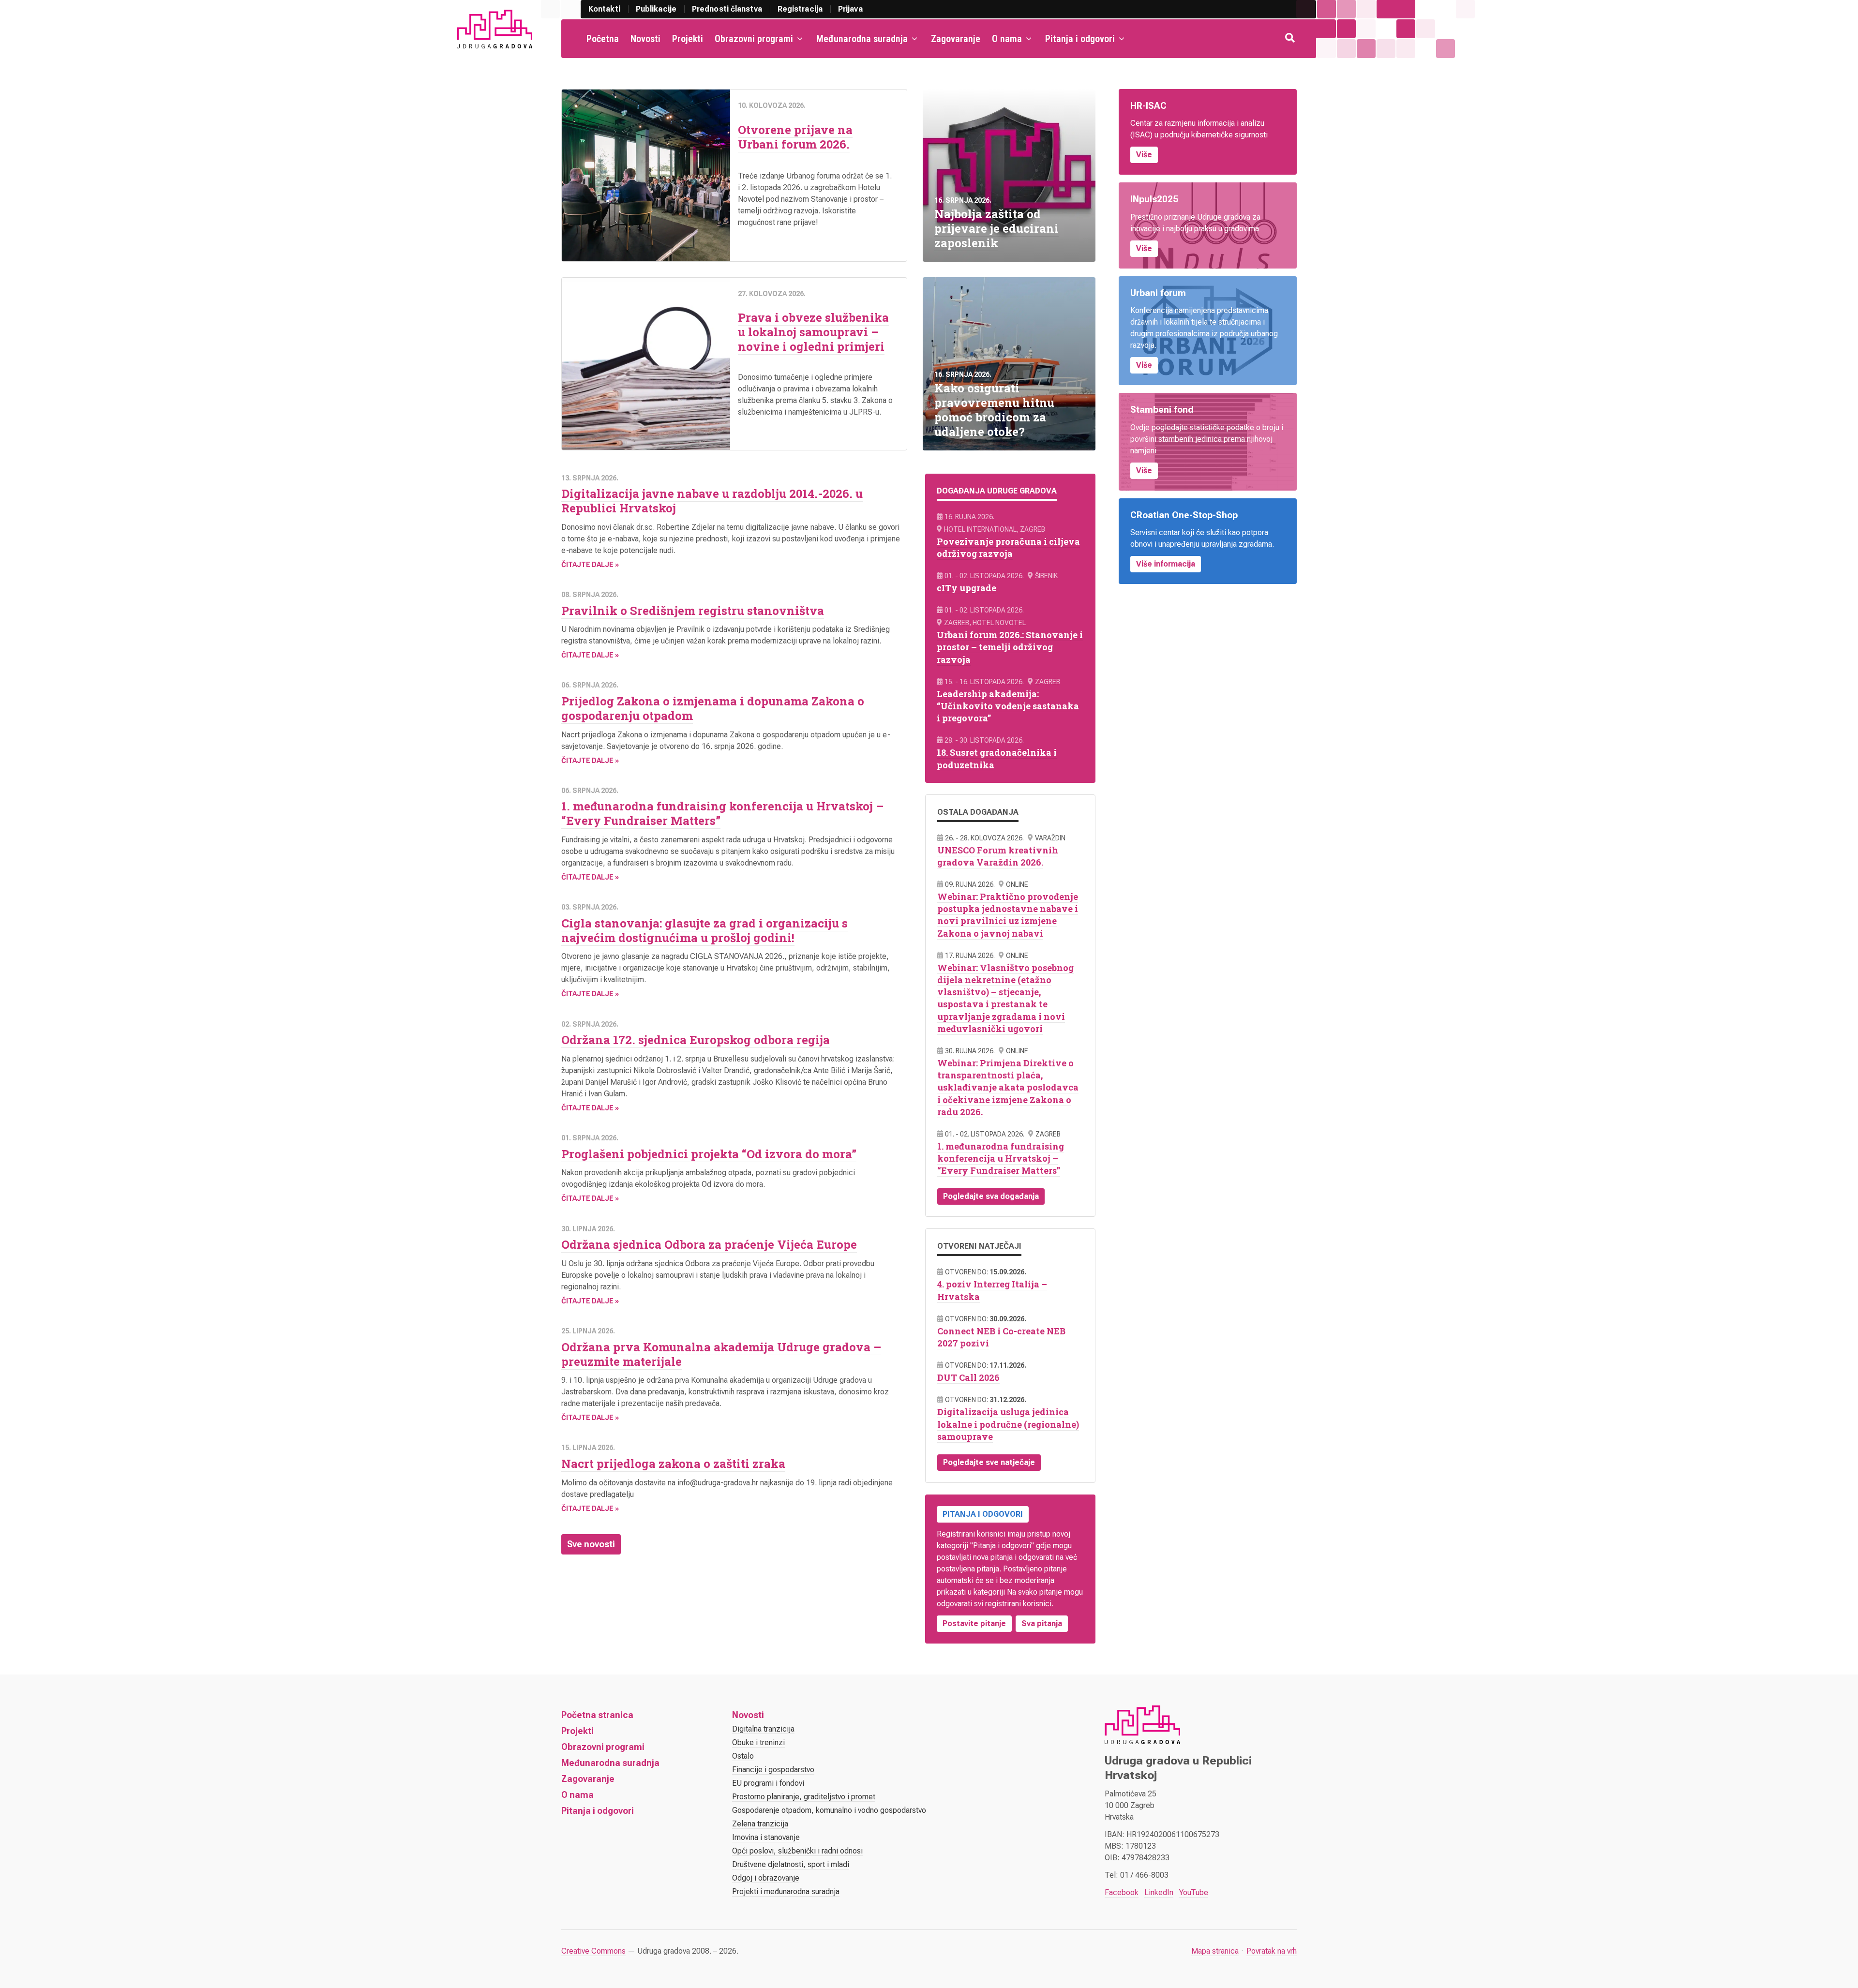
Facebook (1122, 1892)
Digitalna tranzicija (763, 1729)
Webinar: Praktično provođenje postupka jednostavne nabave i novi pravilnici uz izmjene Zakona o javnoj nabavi (1008, 915)
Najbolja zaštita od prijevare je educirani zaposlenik (996, 228)
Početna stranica (597, 1715)
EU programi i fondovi (768, 1783)
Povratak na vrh (1272, 1951)
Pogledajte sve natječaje (989, 1462)
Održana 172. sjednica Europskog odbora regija (696, 1040)
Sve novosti (591, 1544)
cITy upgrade (966, 588)
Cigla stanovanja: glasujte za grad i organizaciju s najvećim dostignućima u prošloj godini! (704, 930)
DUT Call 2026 (968, 1377)
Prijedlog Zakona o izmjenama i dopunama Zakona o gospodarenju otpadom (713, 708)
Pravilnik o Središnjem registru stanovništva (693, 611)
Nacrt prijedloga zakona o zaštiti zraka (673, 1464)
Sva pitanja (1042, 1623)
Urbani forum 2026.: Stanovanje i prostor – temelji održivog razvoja (1010, 647)
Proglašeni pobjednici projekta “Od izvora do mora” (709, 1154)
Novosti (645, 39)
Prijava (850, 9)
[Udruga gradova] (494, 29)
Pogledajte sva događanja (991, 1196)
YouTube (1194, 1892)
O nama (1007, 39)
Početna (603, 39)
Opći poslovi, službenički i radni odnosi (797, 1851)
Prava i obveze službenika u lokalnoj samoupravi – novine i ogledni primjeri (813, 332)
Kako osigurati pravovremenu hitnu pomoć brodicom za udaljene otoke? (994, 410)
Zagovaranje (956, 39)
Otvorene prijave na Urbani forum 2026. (795, 137)
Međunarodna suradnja (862, 39)
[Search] (1291, 39)
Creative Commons (593, 1951)
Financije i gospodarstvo (773, 1770)
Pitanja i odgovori (1080, 39)
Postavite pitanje (974, 1623)
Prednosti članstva (727, 9)
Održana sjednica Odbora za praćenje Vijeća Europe (709, 1244)
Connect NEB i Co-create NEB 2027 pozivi (1001, 1337)
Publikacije (656, 9)
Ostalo (743, 1756)
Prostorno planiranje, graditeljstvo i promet (804, 1797)
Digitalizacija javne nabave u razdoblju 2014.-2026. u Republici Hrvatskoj (712, 501)
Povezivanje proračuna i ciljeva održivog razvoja (1008, 547)
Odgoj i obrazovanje (766, 1878)
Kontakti (604, 9)
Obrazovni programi (754, 39)
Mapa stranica (1215, 1951)
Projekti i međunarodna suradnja (786, 1891)
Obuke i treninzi (758, 1742)
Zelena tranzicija (760, 1824)
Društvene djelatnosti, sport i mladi (791, 1864)
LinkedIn (1159, 1892)
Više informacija (1166, 564)
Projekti (688, 39)
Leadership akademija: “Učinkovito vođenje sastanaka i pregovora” (1008, 706)
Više (1144, 155)
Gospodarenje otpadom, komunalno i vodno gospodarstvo (829, 1810)
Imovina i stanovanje (766, 1837)
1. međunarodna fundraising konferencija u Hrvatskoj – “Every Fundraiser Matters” (722, 813)
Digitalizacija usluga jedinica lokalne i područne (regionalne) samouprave (1008, 1424)
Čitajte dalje (587, 565)
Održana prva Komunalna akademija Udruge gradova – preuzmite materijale (721, 1354)
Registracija (800, 9)
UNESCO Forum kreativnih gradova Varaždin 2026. (998, 856)
